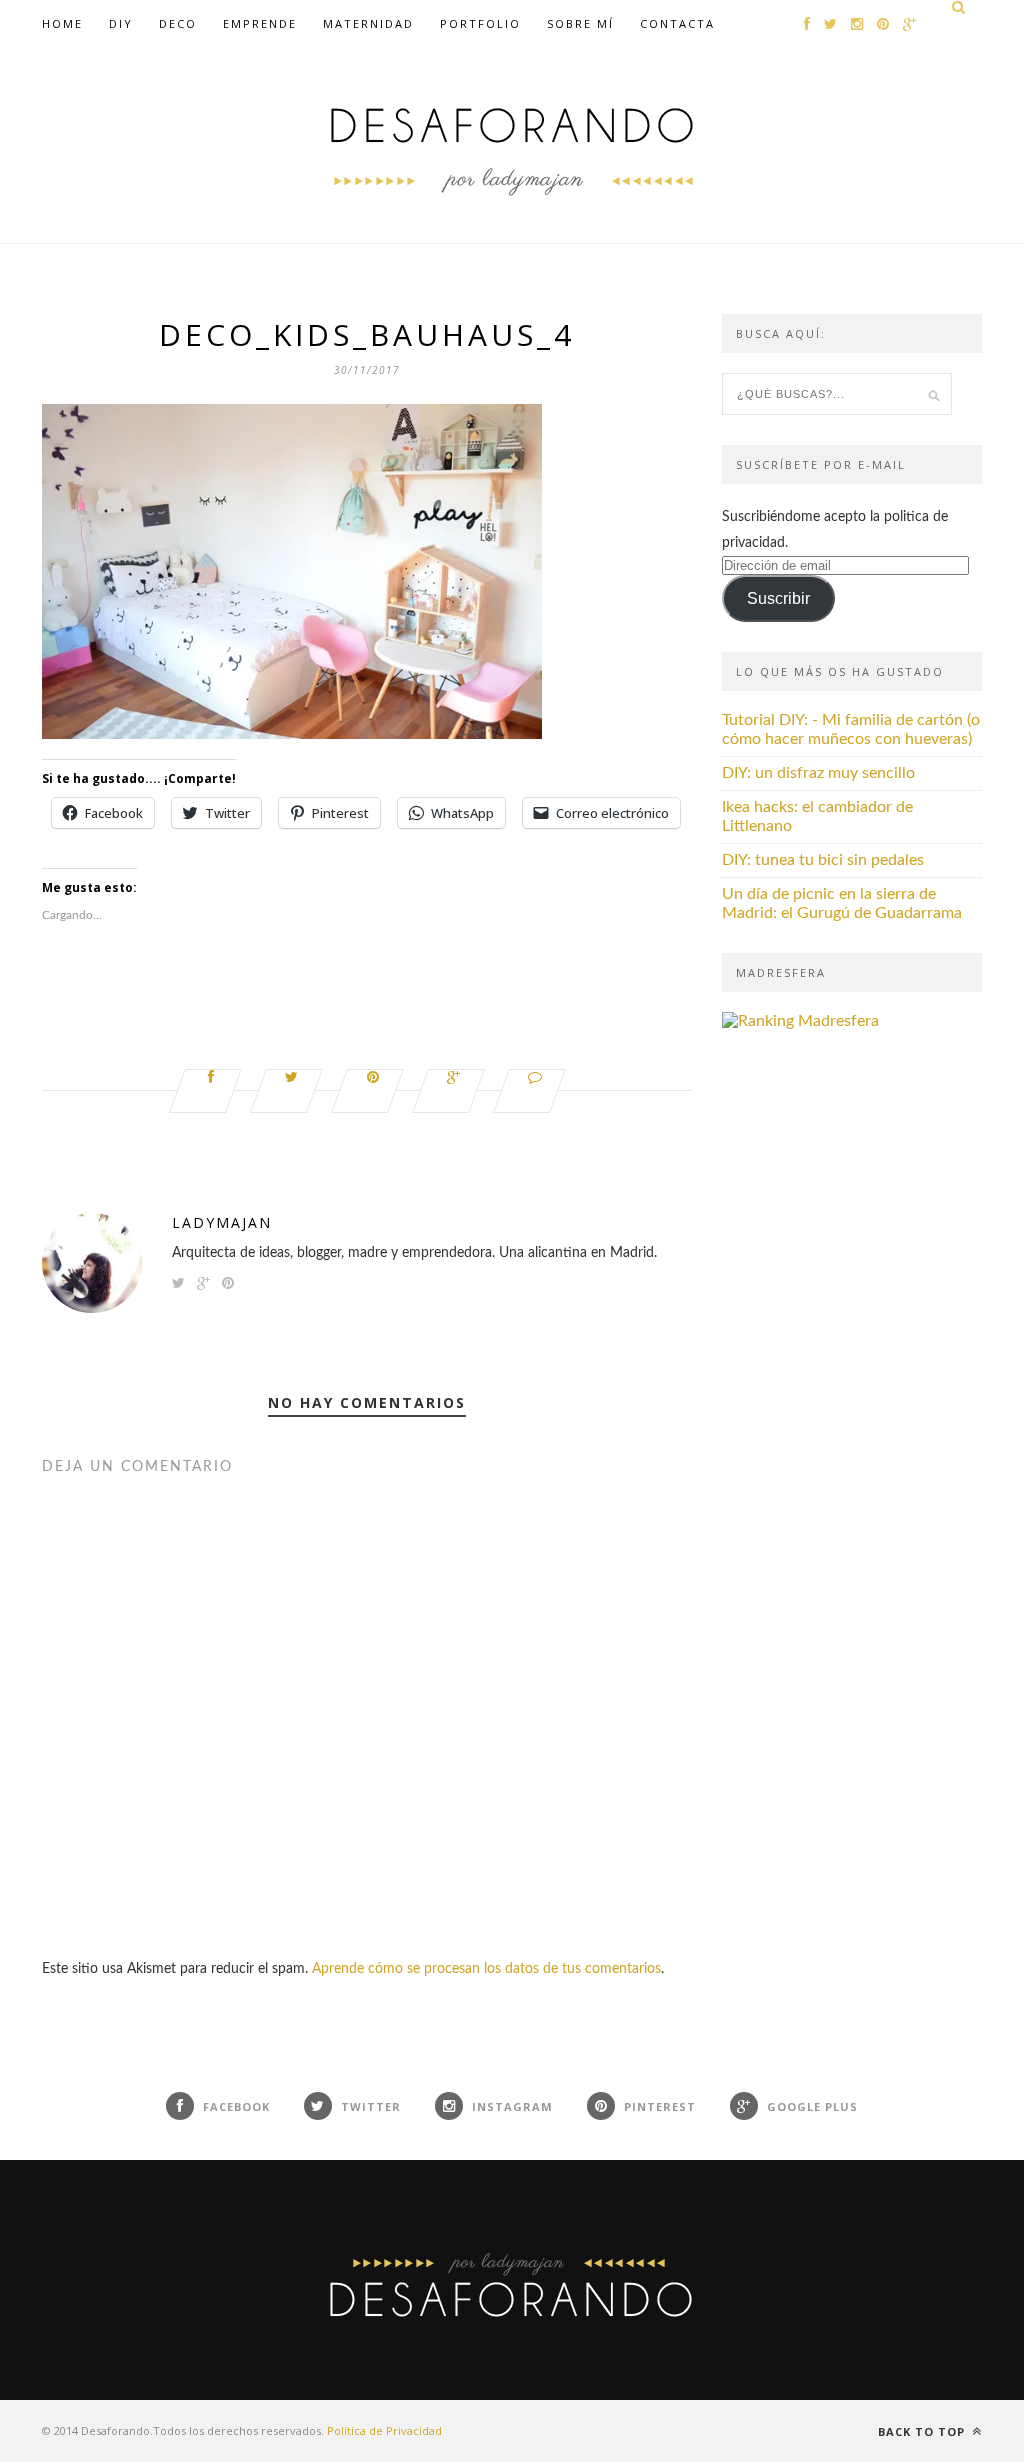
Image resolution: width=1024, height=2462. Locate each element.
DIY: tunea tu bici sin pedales (823, 860)
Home (62, 23)
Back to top (923, 2431)
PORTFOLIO (480, 23)
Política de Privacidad (384, 2430)
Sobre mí (580, 23)
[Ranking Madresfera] (800, 1021)
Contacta (677, 23)
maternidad (368, 23)
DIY (121, 23)
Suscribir (778, 598)
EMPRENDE (260, 23)
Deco (178, 23)
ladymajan (222, 1222)
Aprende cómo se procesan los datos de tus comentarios (486, 1969)
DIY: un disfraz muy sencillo (818, 773)
